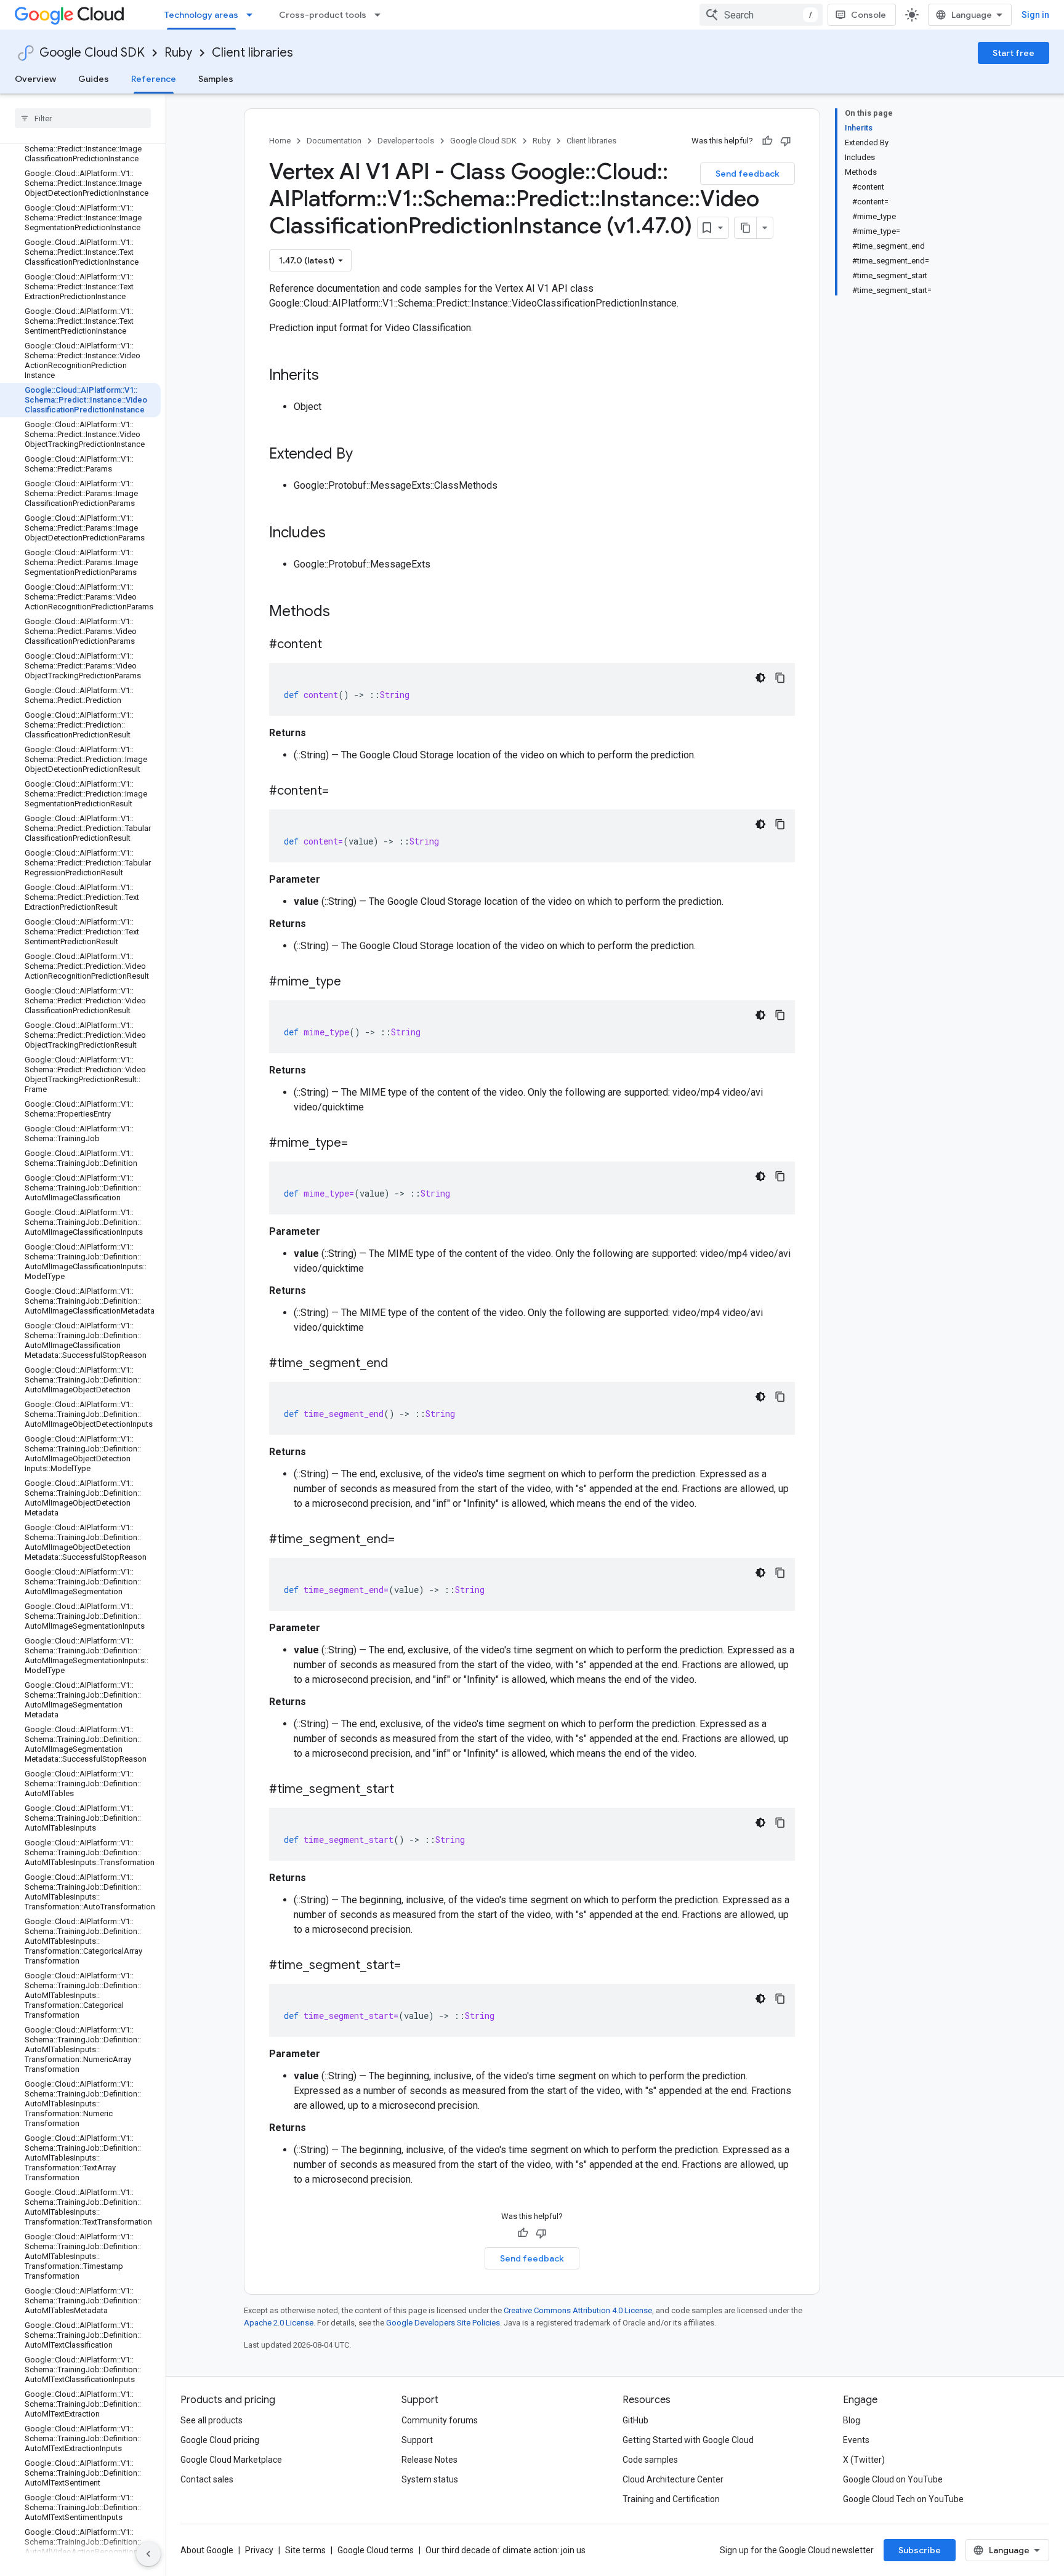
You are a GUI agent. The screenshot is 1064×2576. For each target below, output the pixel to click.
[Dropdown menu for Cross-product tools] (381, 15)
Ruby (178, 53)
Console (869, 15)
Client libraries (252, 53)
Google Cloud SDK (92, 53)
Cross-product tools (323, 15)
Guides (94, 79)
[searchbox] (83, 118)
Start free (1014, 53)
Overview (35, 79)
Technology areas (201, 15)
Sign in (1035, 15)
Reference (154, 79)
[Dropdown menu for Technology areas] (253, 15)
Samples (216, 79)
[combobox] (761, 15)
